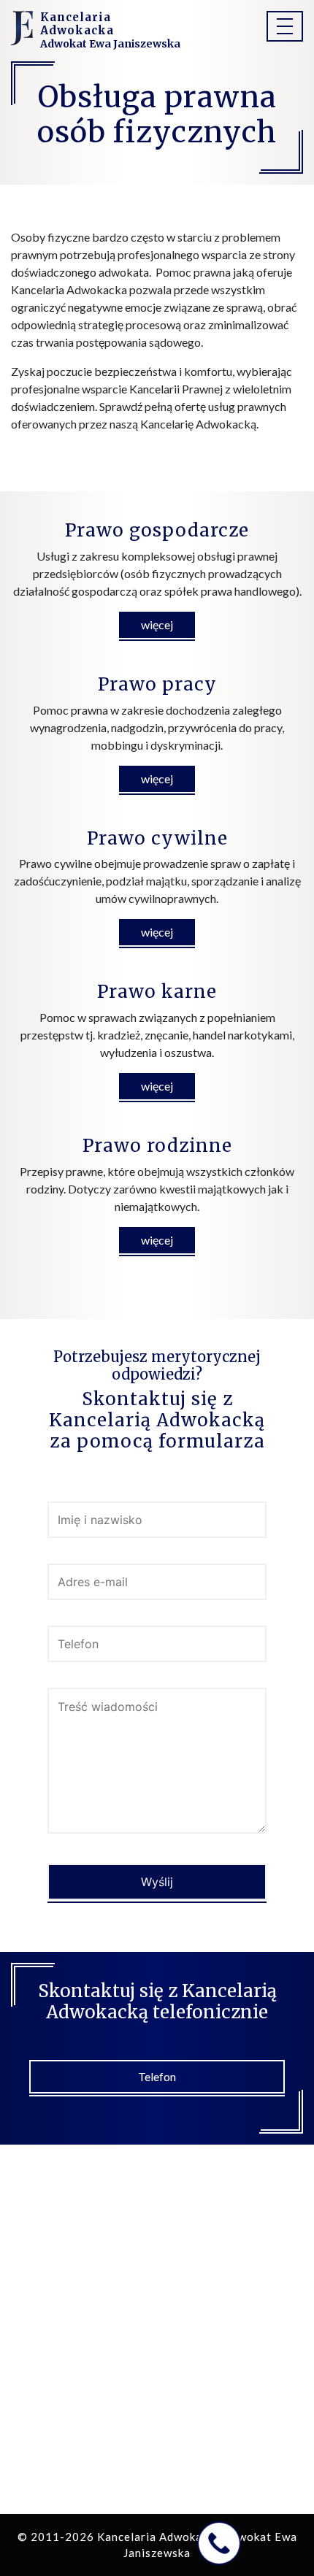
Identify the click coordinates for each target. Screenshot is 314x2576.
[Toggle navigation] (285, 26)
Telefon (157, 2076)
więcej (157, 624)
